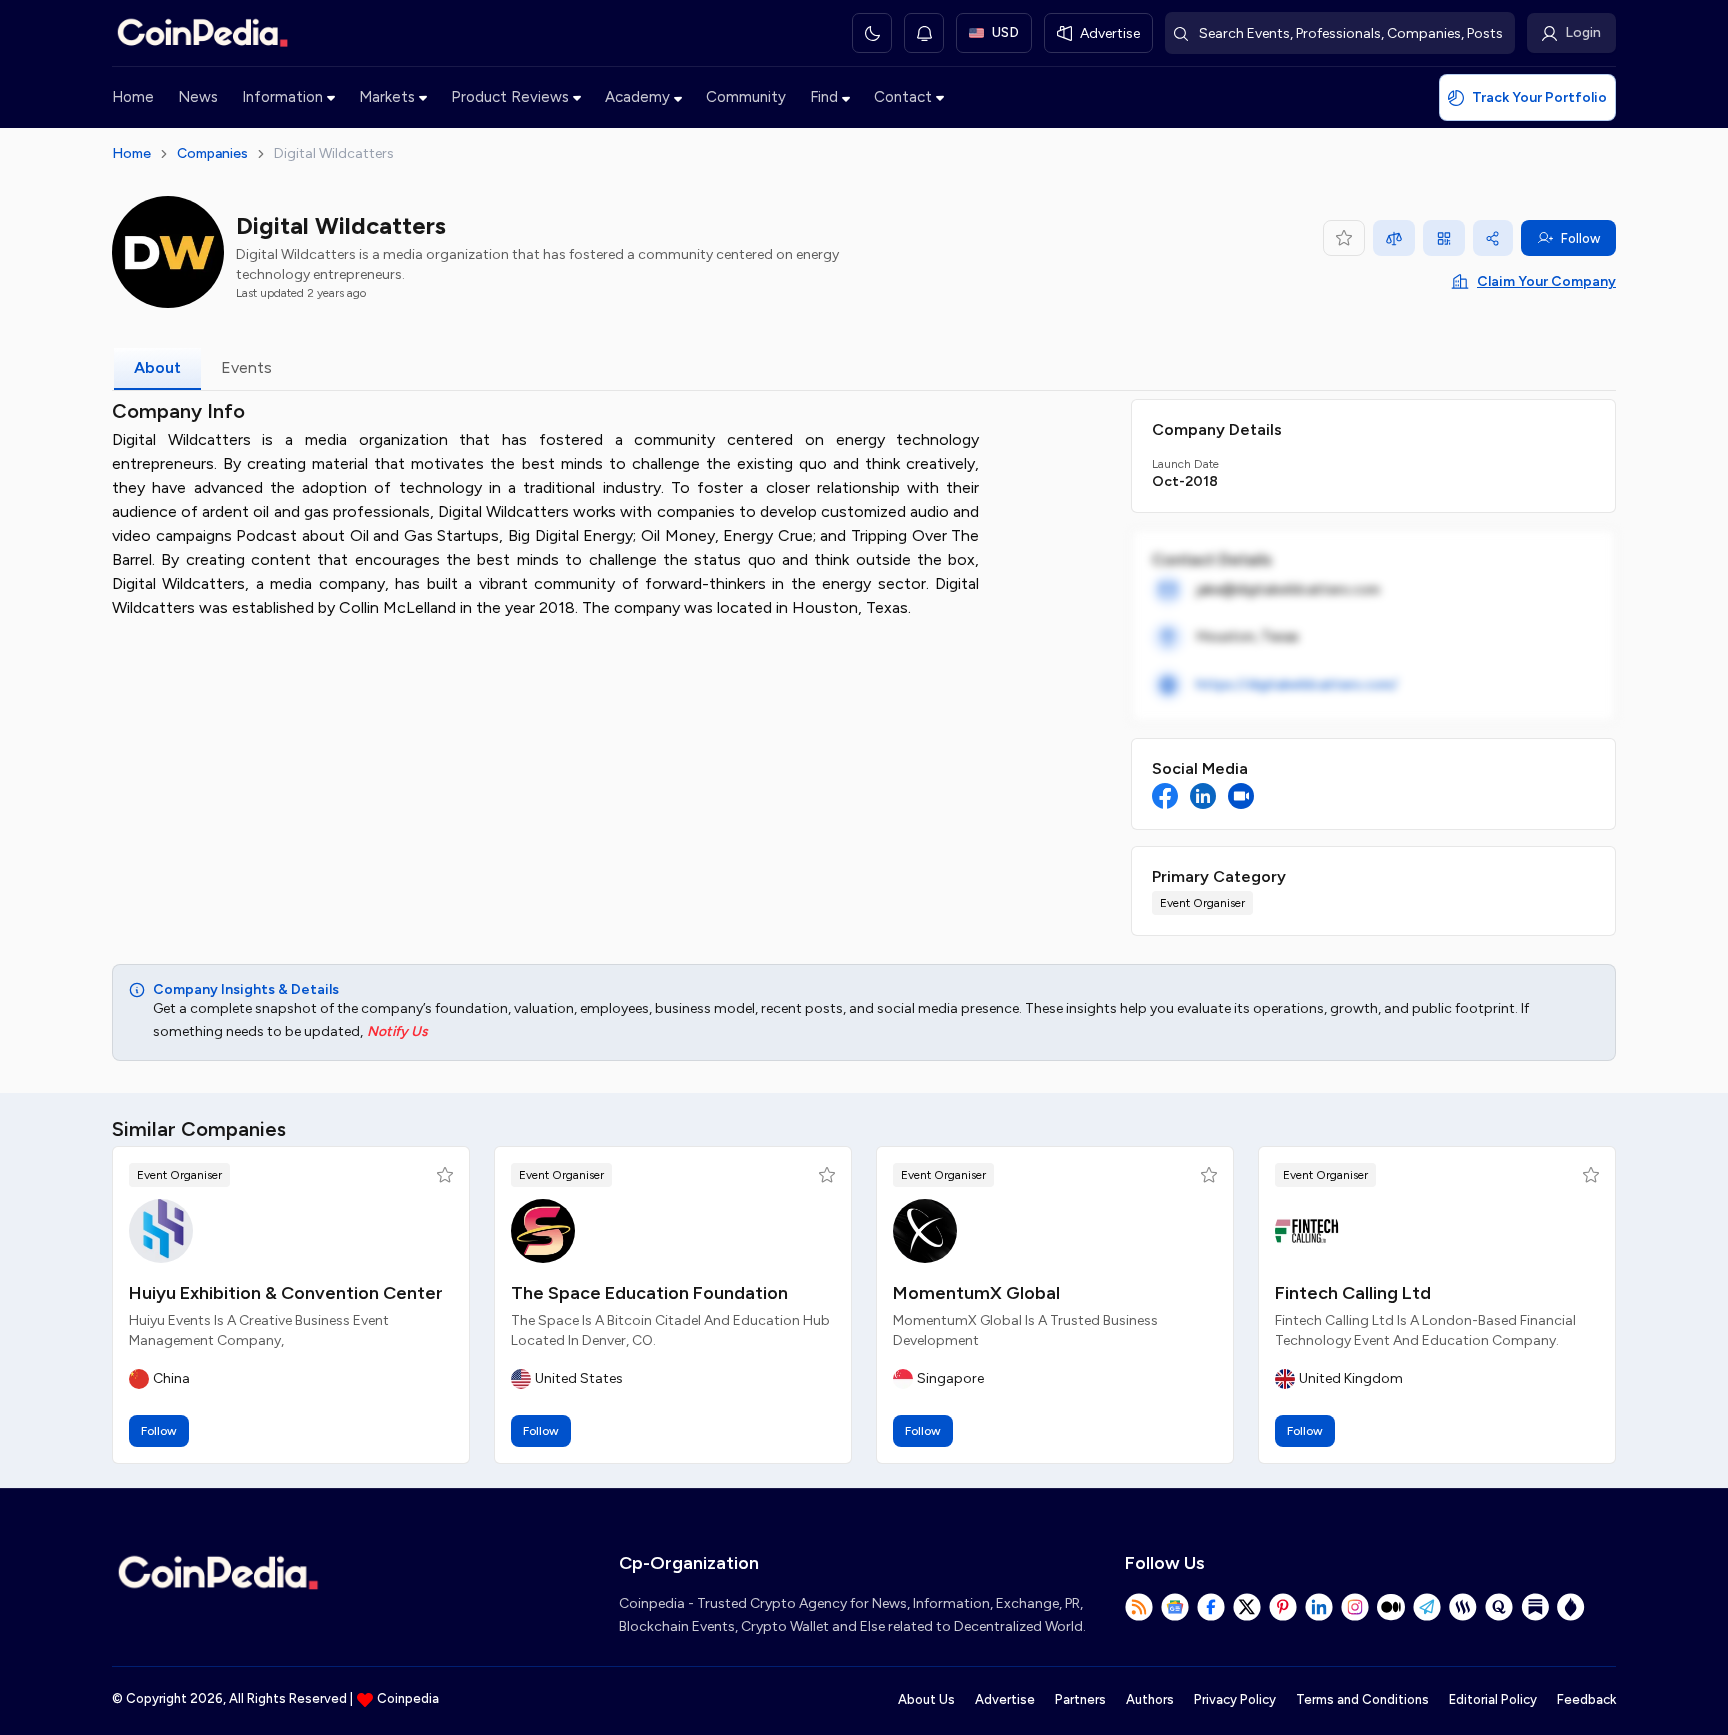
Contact (903, 97)
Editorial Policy (1493, 1699)
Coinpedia (408, 1698)
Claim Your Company (1546, 281)
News (198, 97)
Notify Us (397, 1031)
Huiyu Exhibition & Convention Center (286, 1293)
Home (133, 97)
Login (1583, 32)
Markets (387, 97)
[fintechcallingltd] (1307, 1231)
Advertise (1005, 1699)
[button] (445, 1175)
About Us (926, 1699)
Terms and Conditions (1362, 1699)
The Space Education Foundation (649, 1293)
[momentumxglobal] (925, 1231)
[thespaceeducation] (543, 1231)
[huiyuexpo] (161, 1231)
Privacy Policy (1235, 1699)
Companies (212, 153)
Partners (1080, 1699)
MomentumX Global (976, 1293)
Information (282, 97)
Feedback (1586, 1699)
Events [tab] (246, 367)
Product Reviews (510, 97)
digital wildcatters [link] (334, 153)
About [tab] (157, 367)
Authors (1150, 1699)
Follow (1580, 238)
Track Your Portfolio (1539, 97)
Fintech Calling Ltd (1353, 1293)
